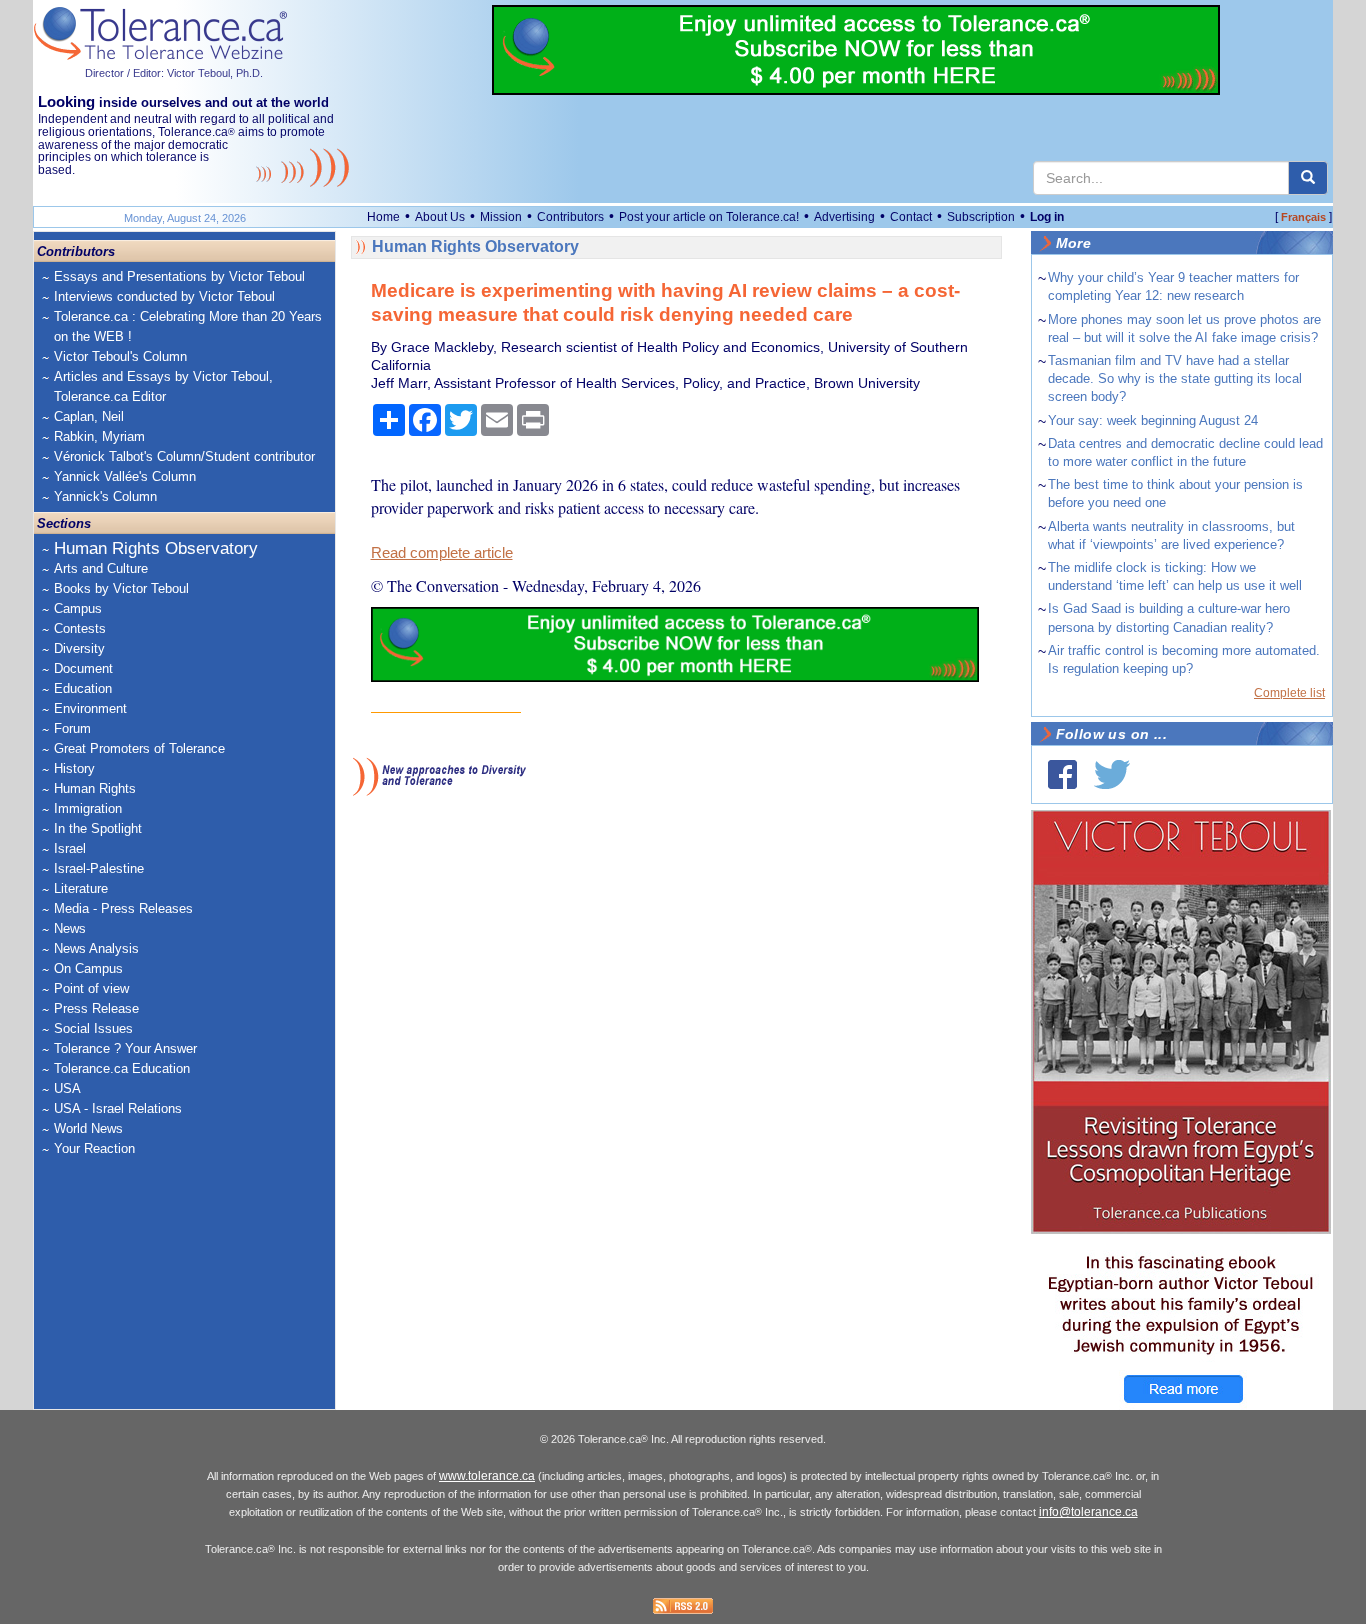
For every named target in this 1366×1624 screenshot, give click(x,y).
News (70, 928)
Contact (911, 217)
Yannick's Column (105, 496)
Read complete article (442, 553)
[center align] (1308, 178)
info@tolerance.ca (1088, 1512)
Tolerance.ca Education (122, 1068)
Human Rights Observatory (156, 548)
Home (383, 217)
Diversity (79, 648)
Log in (1047, 217)
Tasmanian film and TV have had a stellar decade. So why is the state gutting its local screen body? (1175, 378)
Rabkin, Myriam (99, 436)
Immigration (88, 808)
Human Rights (95, 788)
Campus (78, 608)
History (74, 768)
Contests (80, 628)
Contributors (570, 217)
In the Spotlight (98, 828)
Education (83, 688)
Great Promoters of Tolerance (139, 748)
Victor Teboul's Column (120, 356)
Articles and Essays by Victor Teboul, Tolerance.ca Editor (163, 386)
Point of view (91, 988)
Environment (90, 708)
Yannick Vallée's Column (125, 476)
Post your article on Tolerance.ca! (709, 217)
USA (67, 1088)
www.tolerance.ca (487, 1476)
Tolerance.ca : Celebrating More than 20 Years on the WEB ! (188, 326)
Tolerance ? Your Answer (125, 1048)
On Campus (88, 968)
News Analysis (96, 948)
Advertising (844, 217)
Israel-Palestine (99, 868)
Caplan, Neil (89, 416)
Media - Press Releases (123, 908)
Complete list (1289, 693)
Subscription (981, 217)
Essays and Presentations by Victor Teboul (179, 276)
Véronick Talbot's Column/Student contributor (184, 456)
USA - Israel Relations (118, 1108)
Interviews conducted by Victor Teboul (164, 296)
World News (88, 1128)
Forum (72, 728)
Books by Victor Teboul (121, 588)
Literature (81, 888)
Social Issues (93, 1028)
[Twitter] (1112, 774)
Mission (501, 217)
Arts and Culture (101, 568)
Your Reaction (94, 1148)
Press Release (96, 1008)
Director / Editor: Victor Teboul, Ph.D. (174, 73)
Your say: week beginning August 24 (1153, 420)
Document (83, 668)
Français (1303, 217)
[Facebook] (1062, 774)
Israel (70, 848)
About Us (440, 217)
